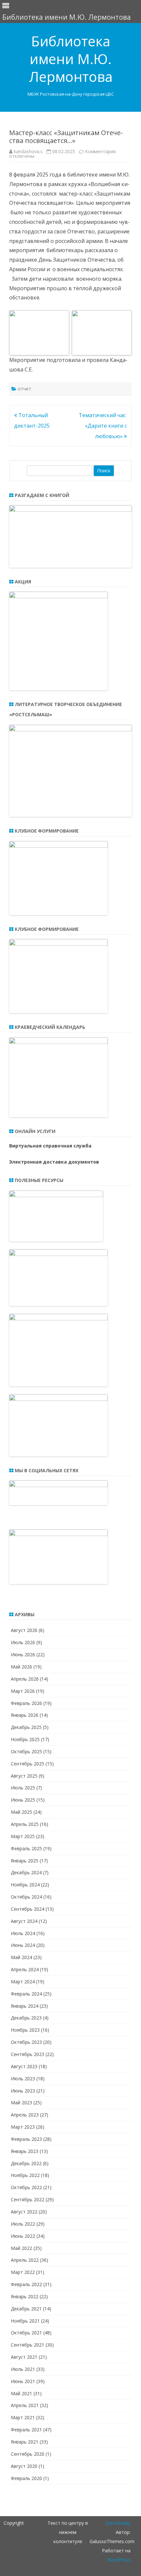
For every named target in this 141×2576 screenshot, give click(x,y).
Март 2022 (23, 2272)
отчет (24, 389)
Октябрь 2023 (26, 2042)
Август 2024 (24, 1921)
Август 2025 (24, 1776)
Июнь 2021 (23, 2381)
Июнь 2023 (23, 2091)
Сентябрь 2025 (28, 1764)
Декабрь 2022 (26, 2163)
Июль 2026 (23, 1642)
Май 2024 (21, 1957)
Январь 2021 (25, 2442)
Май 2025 (21, 1812)
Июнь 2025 (23, 1800)
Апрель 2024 (25, 1969)
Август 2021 (24, 2357)
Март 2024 (23, 1982)
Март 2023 (23, 2127)
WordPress (119, 2560)
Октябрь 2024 (26, 1897)
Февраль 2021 (26, 2430)
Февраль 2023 (26, 2139)
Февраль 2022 (26, 2284)
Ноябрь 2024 (25, 1885)
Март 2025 (23, 1836)
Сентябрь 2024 (28, 1909)
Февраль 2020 (26, 2478)
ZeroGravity (118, 2523)
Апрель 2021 (25, 2405)
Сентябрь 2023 (28, 2054)
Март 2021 (23, 2417)
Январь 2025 (25, 1861)
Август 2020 (24, 2466)
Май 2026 (21, 1667)
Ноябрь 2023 (25, 2030)
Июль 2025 (23, 1788)
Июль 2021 (23, 2369)
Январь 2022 (25, 2296)
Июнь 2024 (23, 1945)
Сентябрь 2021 (28, 2345)
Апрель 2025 (25, 1824)
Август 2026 (24, 1630)
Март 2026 (23, 1691)
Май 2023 (21, 2103)
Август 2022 (24, 2212)
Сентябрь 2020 (28, 2454)
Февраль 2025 (26, 1848)
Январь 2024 (25, 2006)
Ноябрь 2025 (25, 1739)
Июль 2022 (23, 2224)
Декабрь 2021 (26, 2309)
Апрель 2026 (25, 1679)
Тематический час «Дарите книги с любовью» (103, 426)
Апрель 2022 (25, 2260)
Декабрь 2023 (26, 2018)
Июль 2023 (23, 2079)
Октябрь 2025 (26, 1751)
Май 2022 (21, 2248)
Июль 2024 (23, 1933)
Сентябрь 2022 (28, 2199)
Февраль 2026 (26, 1703)
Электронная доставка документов (54, 1162)
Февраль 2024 (26, 1994)
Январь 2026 (25, 1715)
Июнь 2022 (23, 2236)
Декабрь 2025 (26, 1727)
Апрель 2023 (25, 2115)
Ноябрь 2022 (25, 2175)
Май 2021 (21, 2393)
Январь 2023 (25, 2151)
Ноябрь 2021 (25, 2321)
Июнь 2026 (23, 1654)
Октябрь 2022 (26, 2187)
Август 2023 (24, 2066)
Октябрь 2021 (26, 2333)
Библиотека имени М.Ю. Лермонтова (71, 59)
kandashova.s (28, 151)
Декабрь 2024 (26, 1872)
